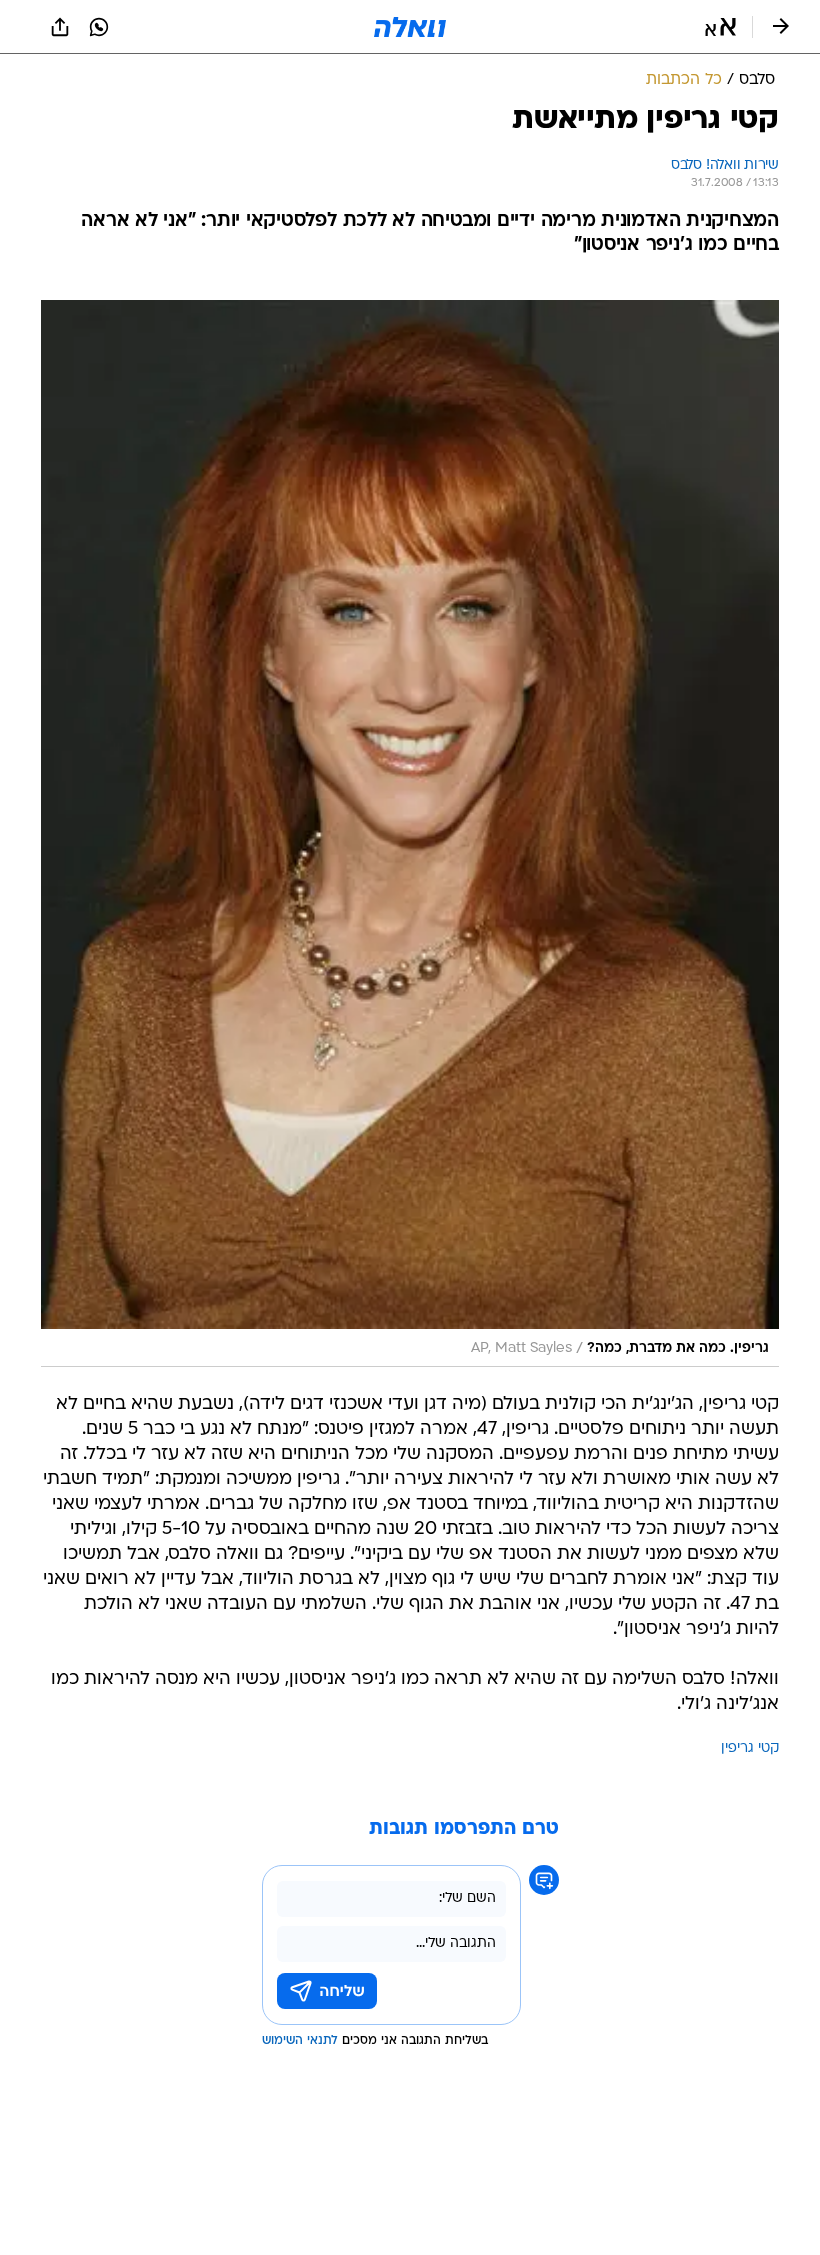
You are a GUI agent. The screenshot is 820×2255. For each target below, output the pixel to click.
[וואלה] (410, 27)
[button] (720, 27)
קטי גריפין (750, 1748)
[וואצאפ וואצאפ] (99, 27)
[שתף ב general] (60, 27)
